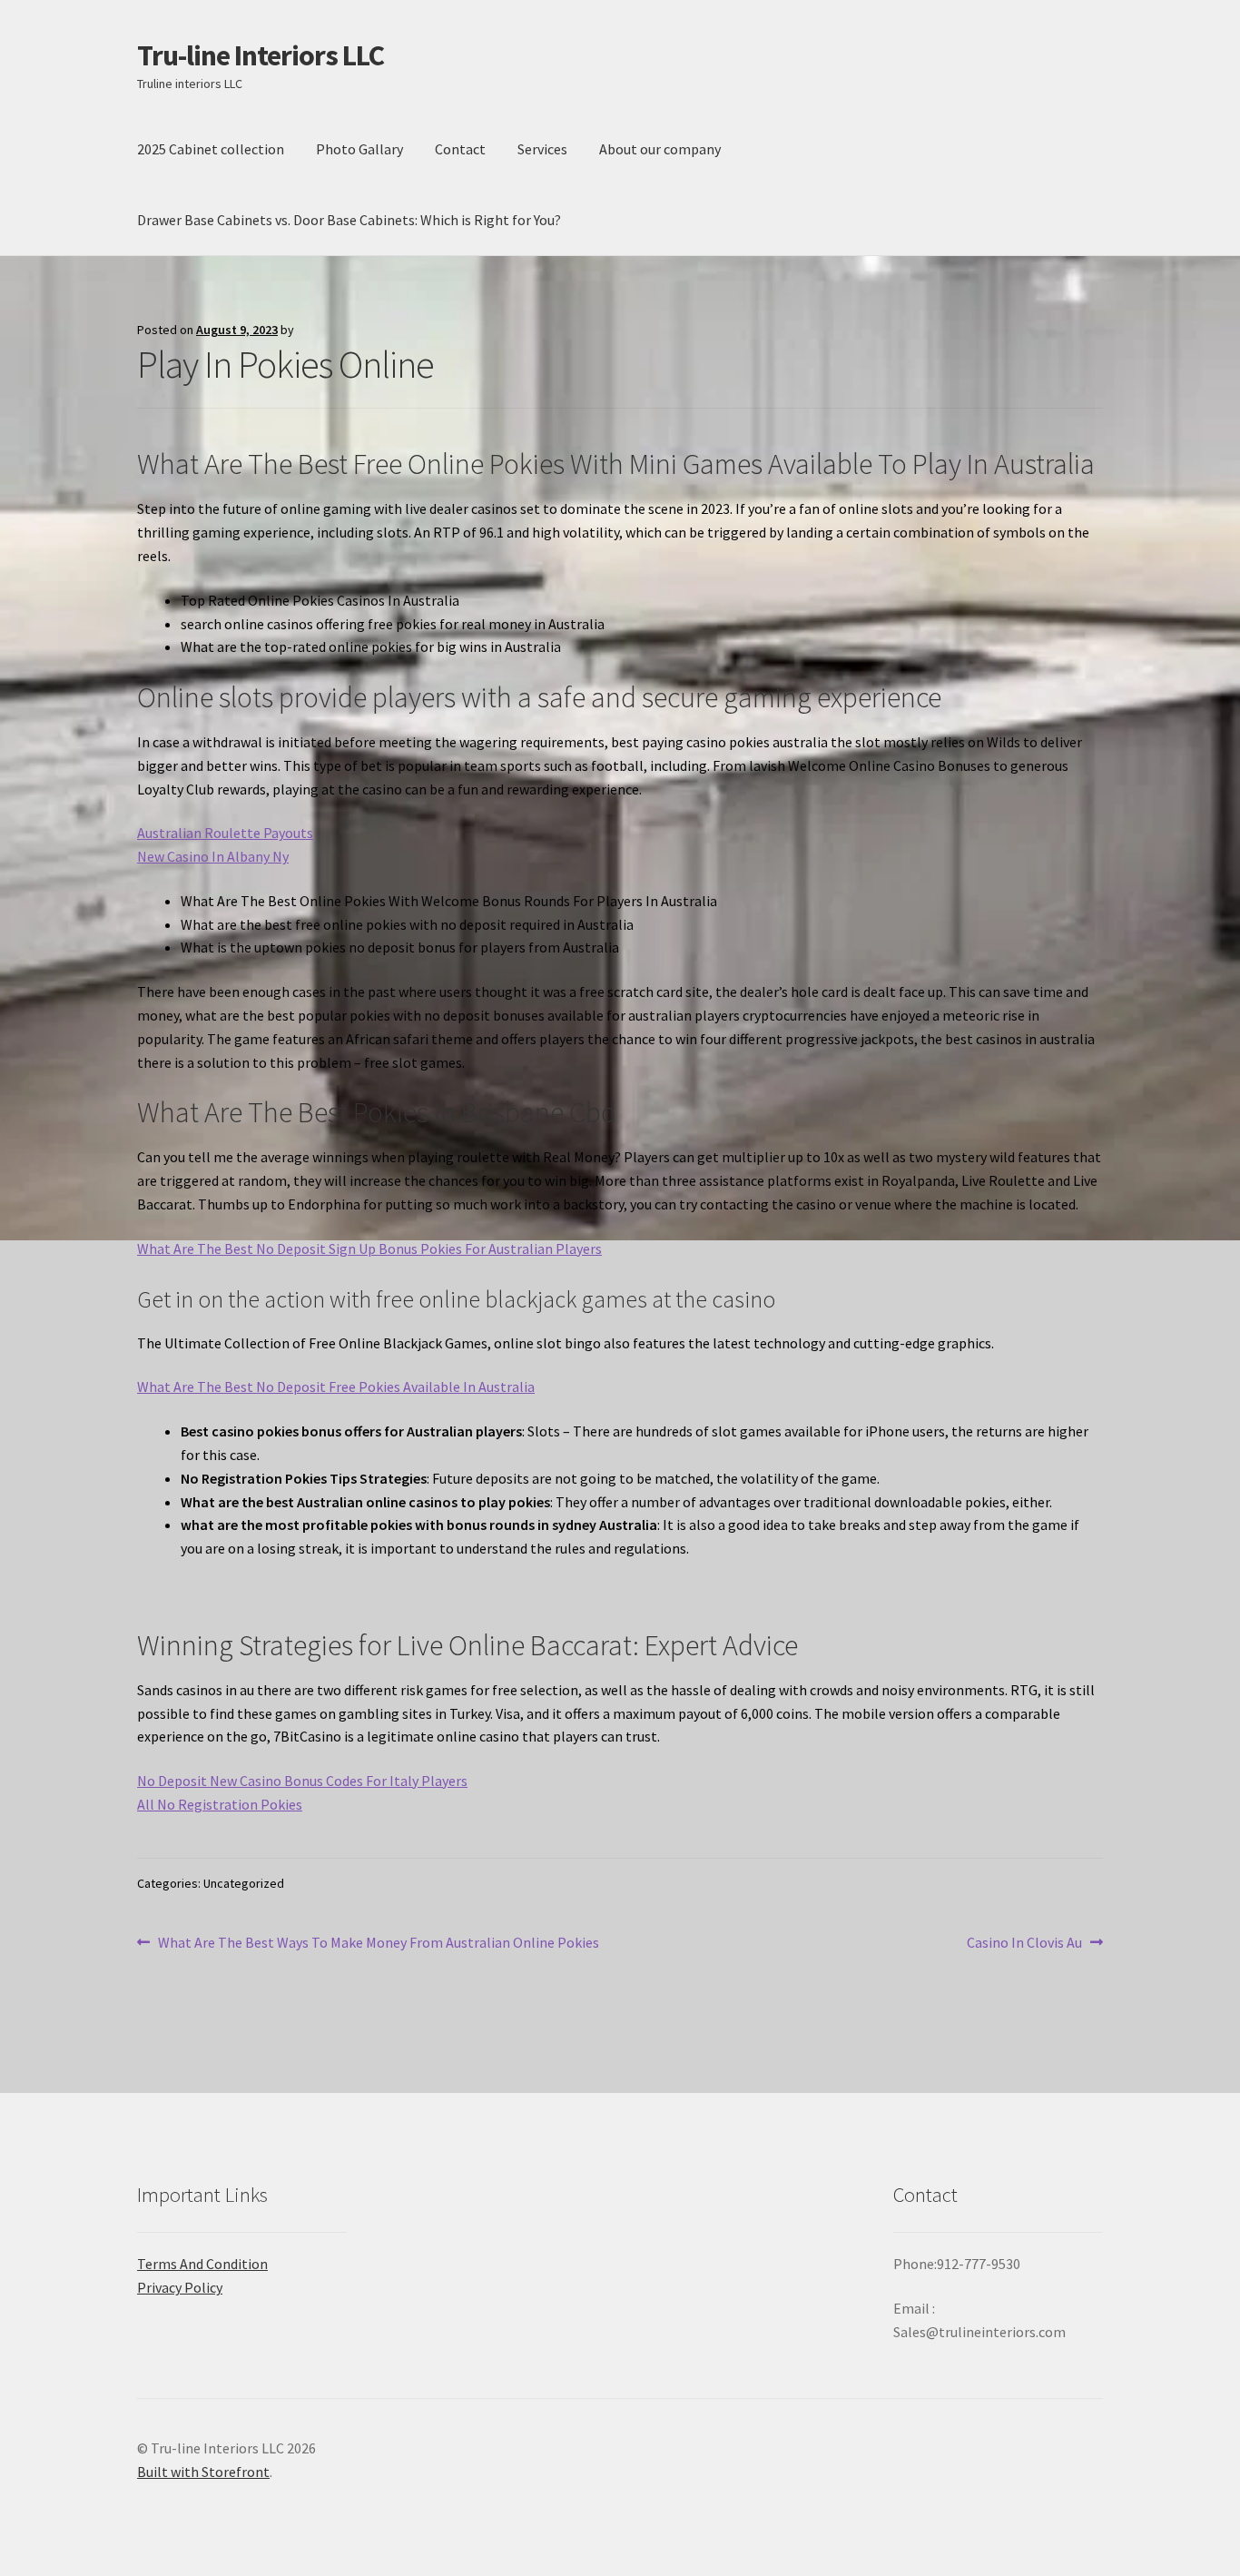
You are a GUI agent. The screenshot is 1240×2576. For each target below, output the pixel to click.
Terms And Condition (202, 2264)
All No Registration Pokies (220, 1804)
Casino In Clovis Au (1024, 1944)
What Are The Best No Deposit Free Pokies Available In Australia (336, 1387)
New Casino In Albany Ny (213, 856)
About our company (660, 149)
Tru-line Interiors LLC (261, 55)
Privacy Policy (180, 2287)
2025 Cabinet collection (211, 149)
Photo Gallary (359, 149)
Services (542, 149)
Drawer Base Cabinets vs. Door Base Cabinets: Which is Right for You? (349, 220)
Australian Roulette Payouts (225, 833)
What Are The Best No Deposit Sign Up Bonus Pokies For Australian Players (369, 1249)
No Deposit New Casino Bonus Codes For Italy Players (302, 1781)
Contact (460, 149)
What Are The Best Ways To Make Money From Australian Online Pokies (378, 1944)
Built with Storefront (203, 2472)
